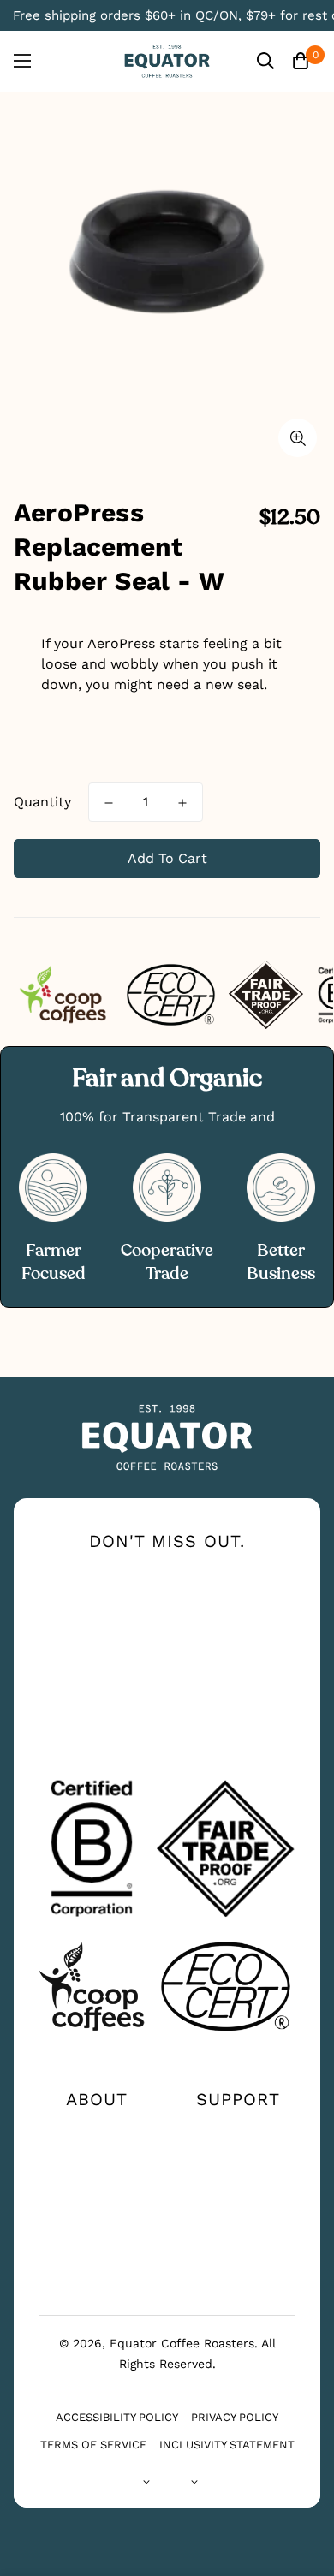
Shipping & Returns (238, 2219)
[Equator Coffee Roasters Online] (167, 61)
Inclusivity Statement (227, 2445)
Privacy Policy (235, 2417)
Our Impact (96, 2157)
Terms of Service (93, 2445)
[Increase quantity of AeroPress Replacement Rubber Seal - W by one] (182, 803)
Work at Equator (97, 2212)
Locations (238, 2157)
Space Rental (97, 2267)
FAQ (238, 2185)
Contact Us (238, 2130)
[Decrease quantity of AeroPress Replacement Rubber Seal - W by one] (109, 803)
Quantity (42, 802)
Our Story (97, 2130)
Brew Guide (97, 2185)
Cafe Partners (96, 2240)
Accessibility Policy (117, 2417)
